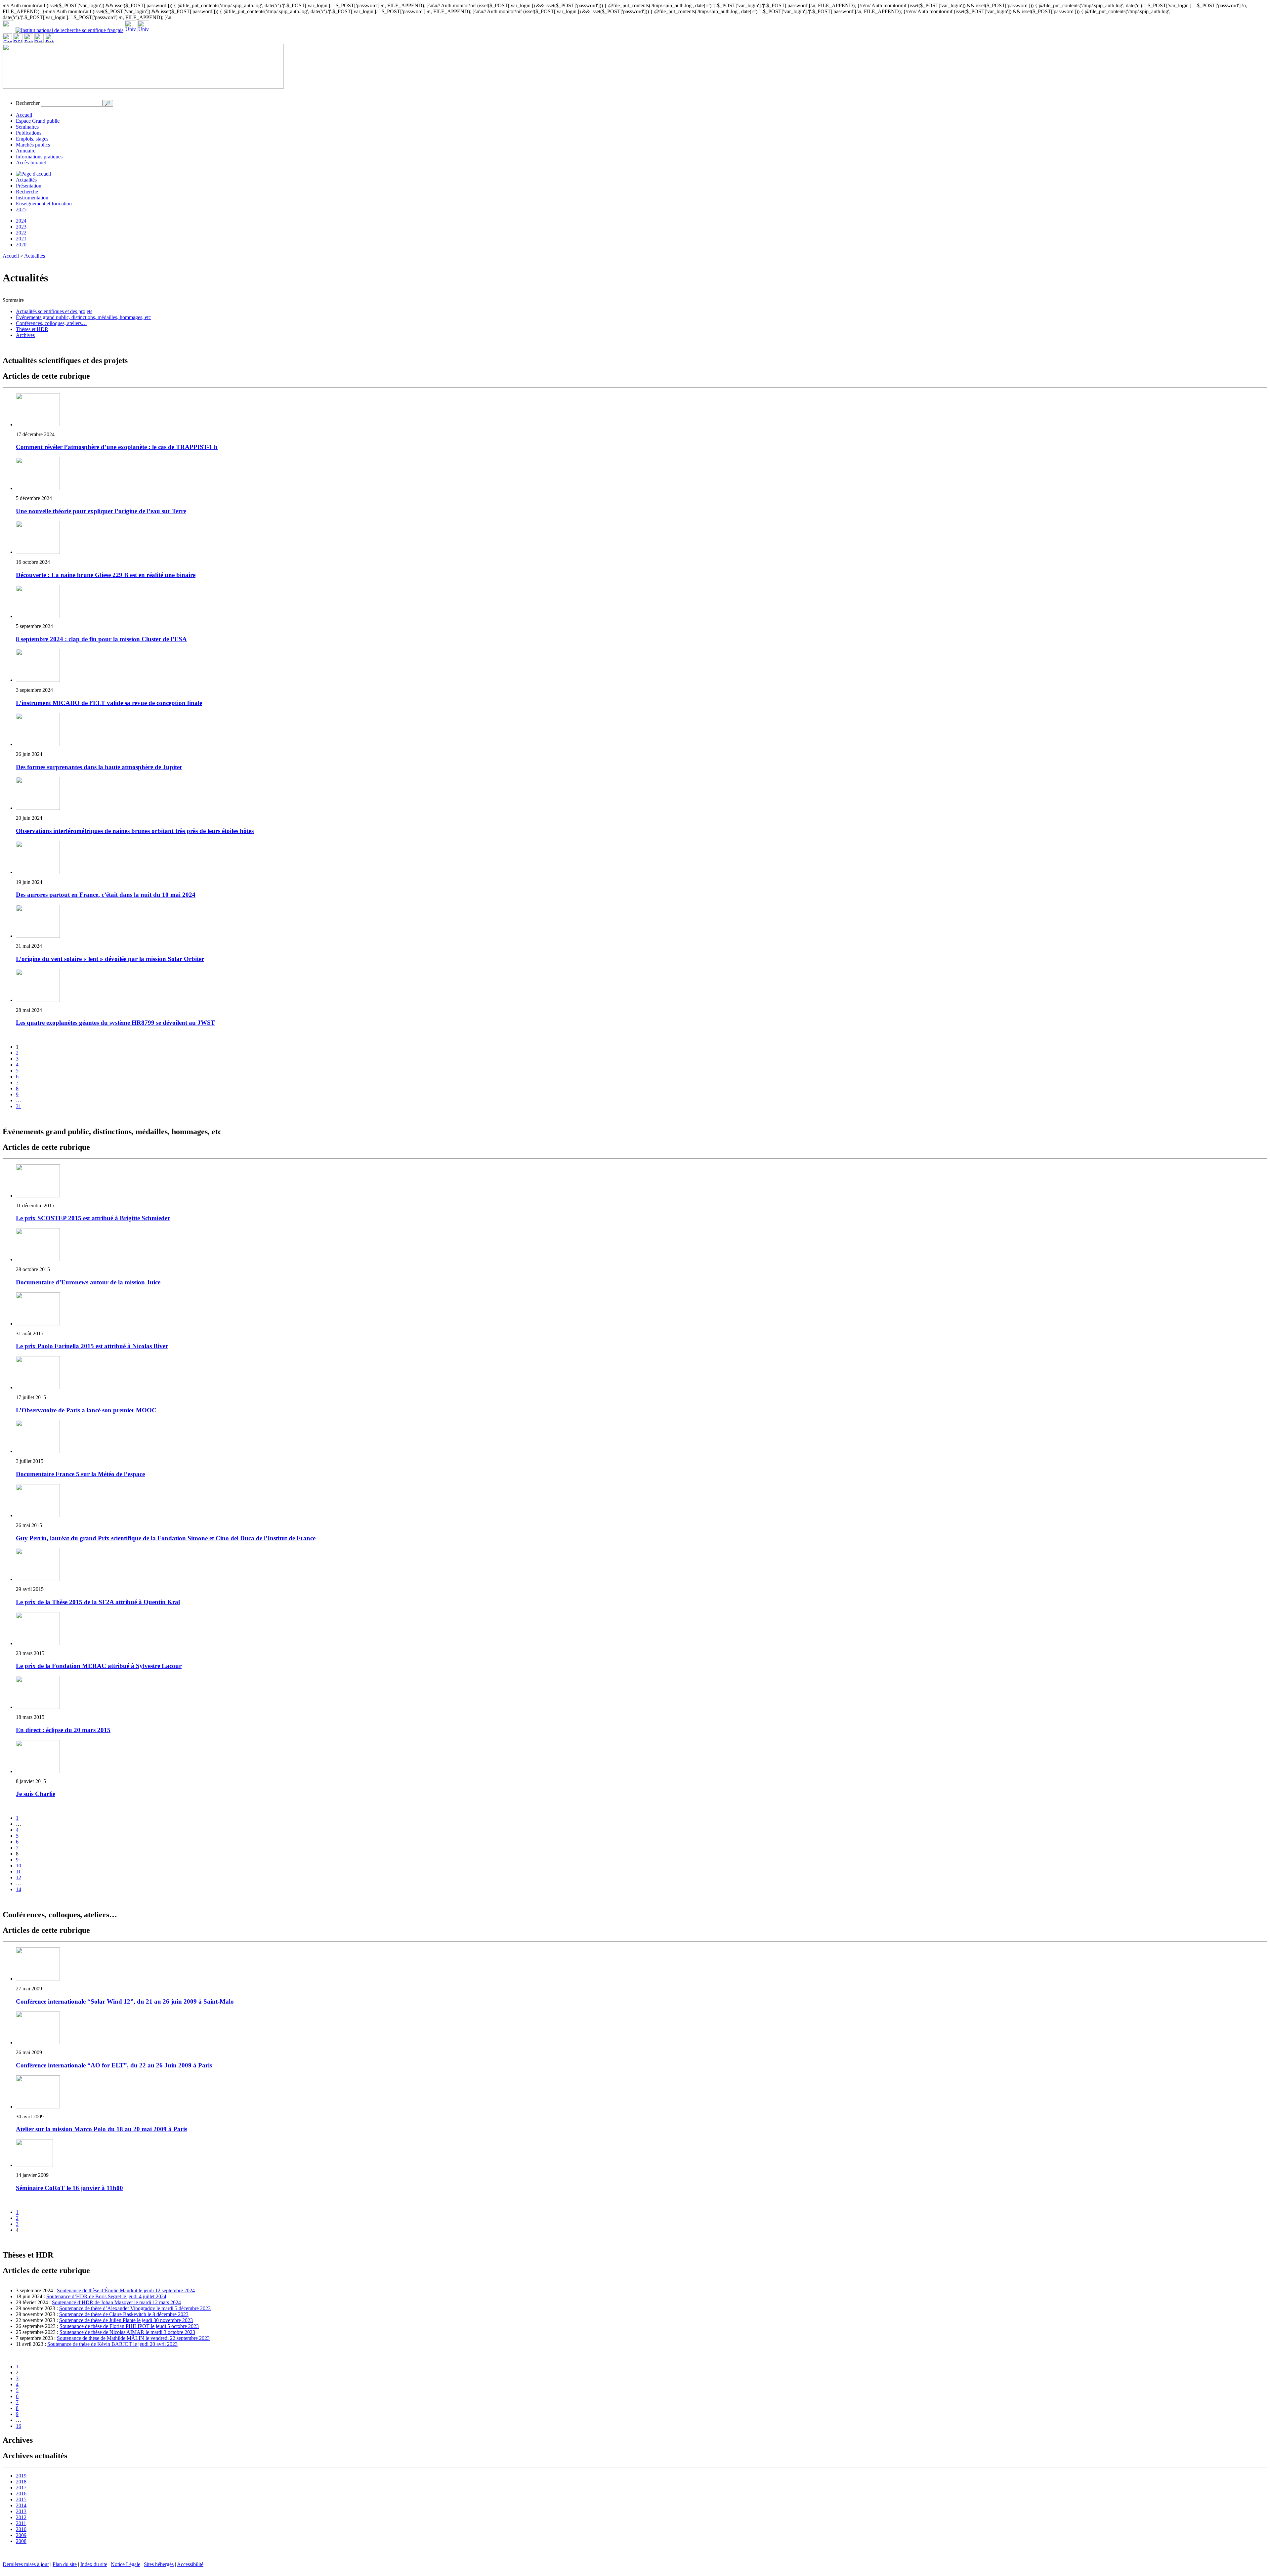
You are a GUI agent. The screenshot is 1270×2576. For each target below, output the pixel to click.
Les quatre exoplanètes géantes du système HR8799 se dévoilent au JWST (115, 1023)
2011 (21, 2523)
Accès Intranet (31, 163)
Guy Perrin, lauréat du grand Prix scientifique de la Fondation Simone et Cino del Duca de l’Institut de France (166, 1538)
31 (19, 1106)
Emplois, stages (32, 139)
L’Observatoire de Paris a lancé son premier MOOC (86, 1410)
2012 (21, 2517)
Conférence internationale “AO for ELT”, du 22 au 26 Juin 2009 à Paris (114, 2065)
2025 (21, 209)
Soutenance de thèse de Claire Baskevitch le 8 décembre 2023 (124, 2314)
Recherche (27, 192)
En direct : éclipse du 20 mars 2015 (63, 1730)
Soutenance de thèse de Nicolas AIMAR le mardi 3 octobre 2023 (127, 2332)
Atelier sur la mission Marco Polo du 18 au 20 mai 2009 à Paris (102, 2129)
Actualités (26, 180)
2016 (21, 2493)
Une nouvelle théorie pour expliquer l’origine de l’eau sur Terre (101, 511)
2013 (21, 2511)
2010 (21, 2529)
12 (19, 1877)
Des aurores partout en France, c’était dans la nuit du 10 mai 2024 (106, 895)
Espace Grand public (38, 121)
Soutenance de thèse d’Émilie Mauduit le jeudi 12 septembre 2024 (126, 2290)
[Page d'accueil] (33, 174)
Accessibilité (190, 2564)
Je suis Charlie (36, 1794)
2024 (21, 221)
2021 (21, 239)
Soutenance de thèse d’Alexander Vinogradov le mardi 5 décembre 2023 (135, 2308)
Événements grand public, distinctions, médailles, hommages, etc (83, 317)
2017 (21, 2488)
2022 (21, 233)
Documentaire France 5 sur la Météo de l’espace (80, 1474)
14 (19, 1889)
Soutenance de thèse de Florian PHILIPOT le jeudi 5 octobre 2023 (129, 2326)
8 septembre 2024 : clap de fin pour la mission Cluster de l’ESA (101, 639)
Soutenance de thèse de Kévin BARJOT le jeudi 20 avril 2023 (112, 2344)
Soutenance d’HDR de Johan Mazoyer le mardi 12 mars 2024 (116, 2302)
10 (19, 1866)
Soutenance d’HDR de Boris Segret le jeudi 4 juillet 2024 (106, 2296)
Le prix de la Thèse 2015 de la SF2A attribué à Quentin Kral (98, 1602)
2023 (21, 227)
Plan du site (65, 2564)
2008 (21, 2541)
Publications (29, 133)
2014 (21, 2505)
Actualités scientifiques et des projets (54, 311)
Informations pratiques (39, 157)
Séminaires (27, 127)
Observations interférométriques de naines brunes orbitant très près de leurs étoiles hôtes (135, 831)
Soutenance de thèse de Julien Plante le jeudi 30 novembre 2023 (126, 2320)
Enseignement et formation (44, 204)
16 (19, 2426)
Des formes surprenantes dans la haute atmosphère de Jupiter (99, 767)
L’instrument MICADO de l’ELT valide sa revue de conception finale (109, 703)
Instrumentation (32, 198)
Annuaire (26, 151)
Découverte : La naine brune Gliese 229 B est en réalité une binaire (106, 575)
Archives (25, 335)
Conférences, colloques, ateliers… (51, 323)
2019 (21, 2476)
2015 (21, 2499)
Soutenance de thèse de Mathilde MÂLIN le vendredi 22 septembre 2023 (133, 2338)
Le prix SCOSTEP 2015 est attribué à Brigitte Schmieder (93, 1218)
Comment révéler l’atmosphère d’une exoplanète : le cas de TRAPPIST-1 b (117, 447)
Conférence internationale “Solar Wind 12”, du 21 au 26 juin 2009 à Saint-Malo (125, 2001)
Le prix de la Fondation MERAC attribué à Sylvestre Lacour (99, 1666)
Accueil (24, 115)
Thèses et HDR (32, 329)
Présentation (29, 186)
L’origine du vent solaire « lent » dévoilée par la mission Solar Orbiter (110, 959)
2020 (21, 245)
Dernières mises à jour (26, 2564)
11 (18, 1871)
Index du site (94, 2564)
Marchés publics (33, 145)
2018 (21, 2482)
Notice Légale (126, 2564)
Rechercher (28, 103)
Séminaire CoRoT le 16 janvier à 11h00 (69, 2188)
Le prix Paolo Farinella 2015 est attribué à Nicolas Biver (92, 1346)
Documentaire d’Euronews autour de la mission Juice (88, 1282)
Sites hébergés (159, 2564)
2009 (21, 2535)
